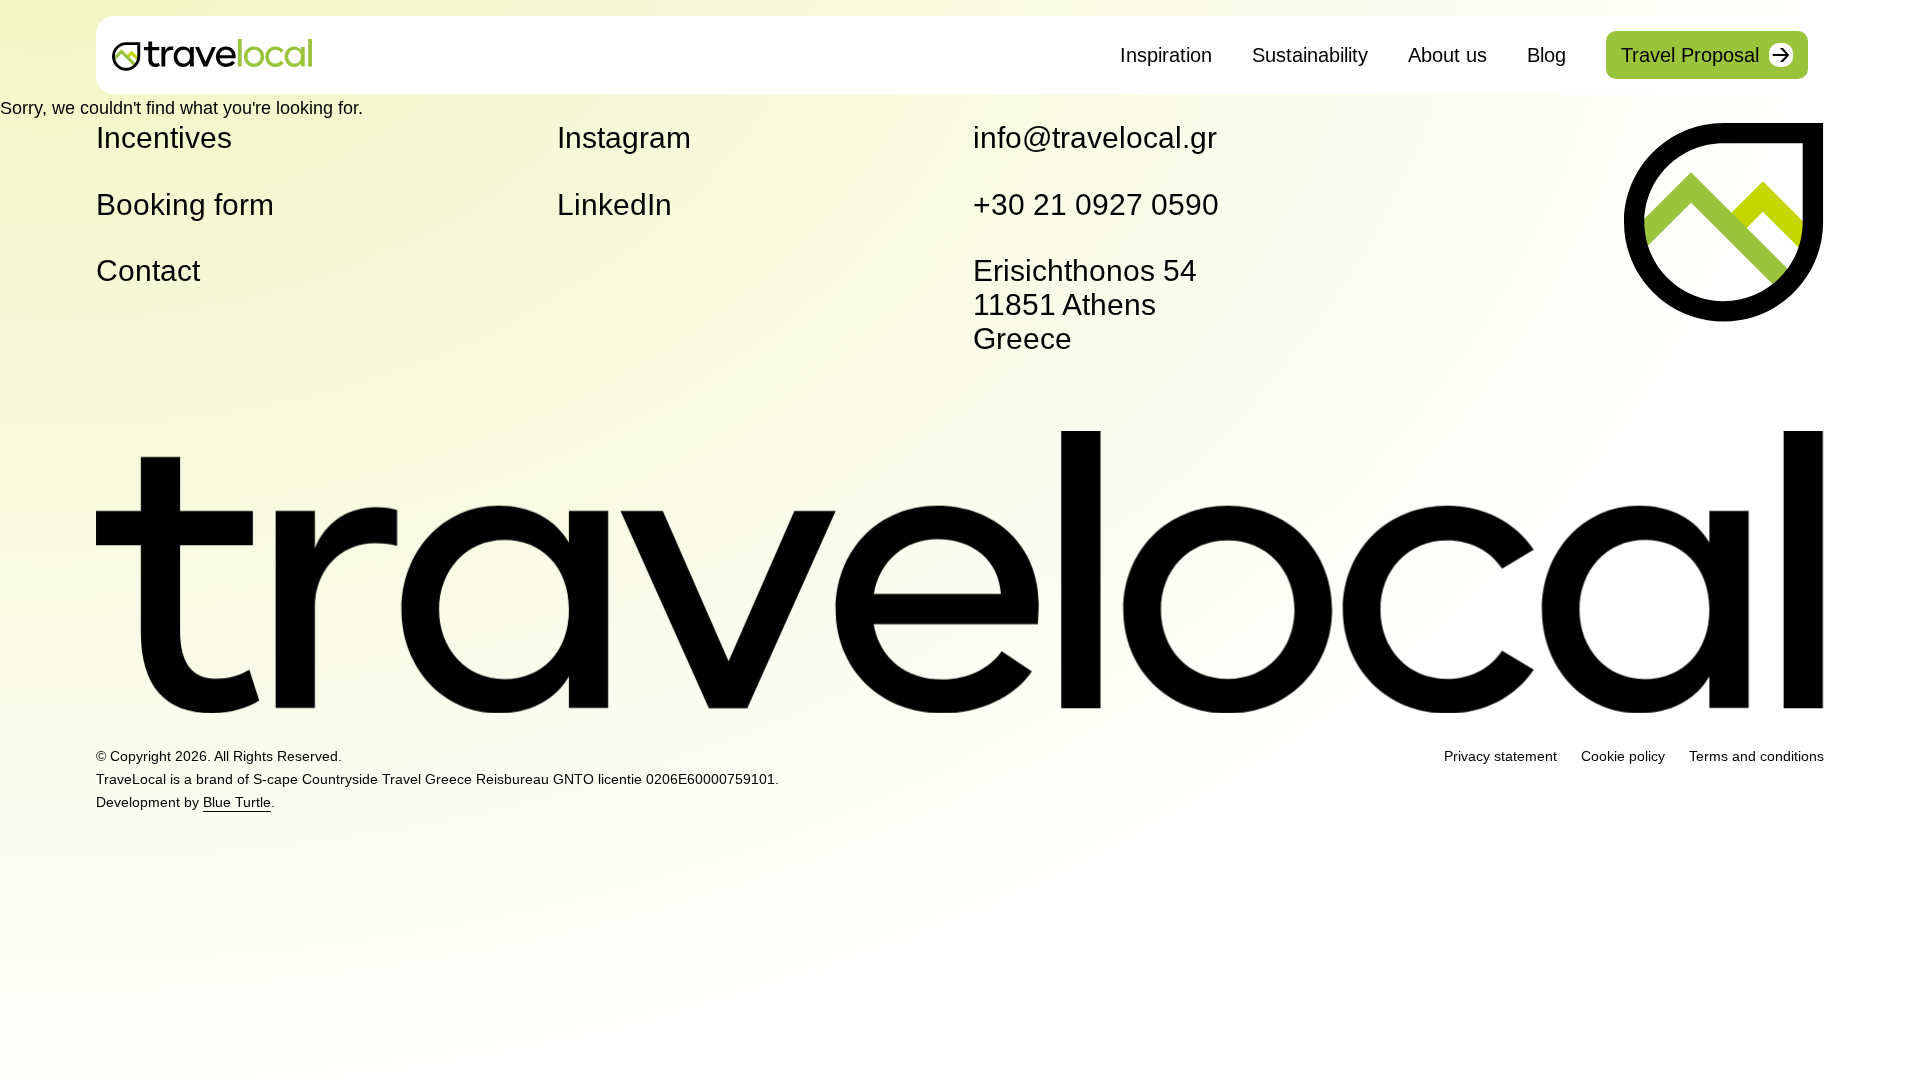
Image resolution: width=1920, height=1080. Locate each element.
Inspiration (1166, 55)
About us (1447, 55)
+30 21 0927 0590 (1096, 204)
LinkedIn (614, 204)
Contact (148, 270)
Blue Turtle (237, 802)
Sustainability (1310, 55)
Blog (1546, 55)
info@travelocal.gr (1095, 137)
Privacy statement (1500, 756)
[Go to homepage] (212, 54)
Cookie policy (1623, 756)
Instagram (624, 137)
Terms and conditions (1756, 756)
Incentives (164, 137)
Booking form (185, 204)
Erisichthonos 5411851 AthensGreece (1085, 305)
